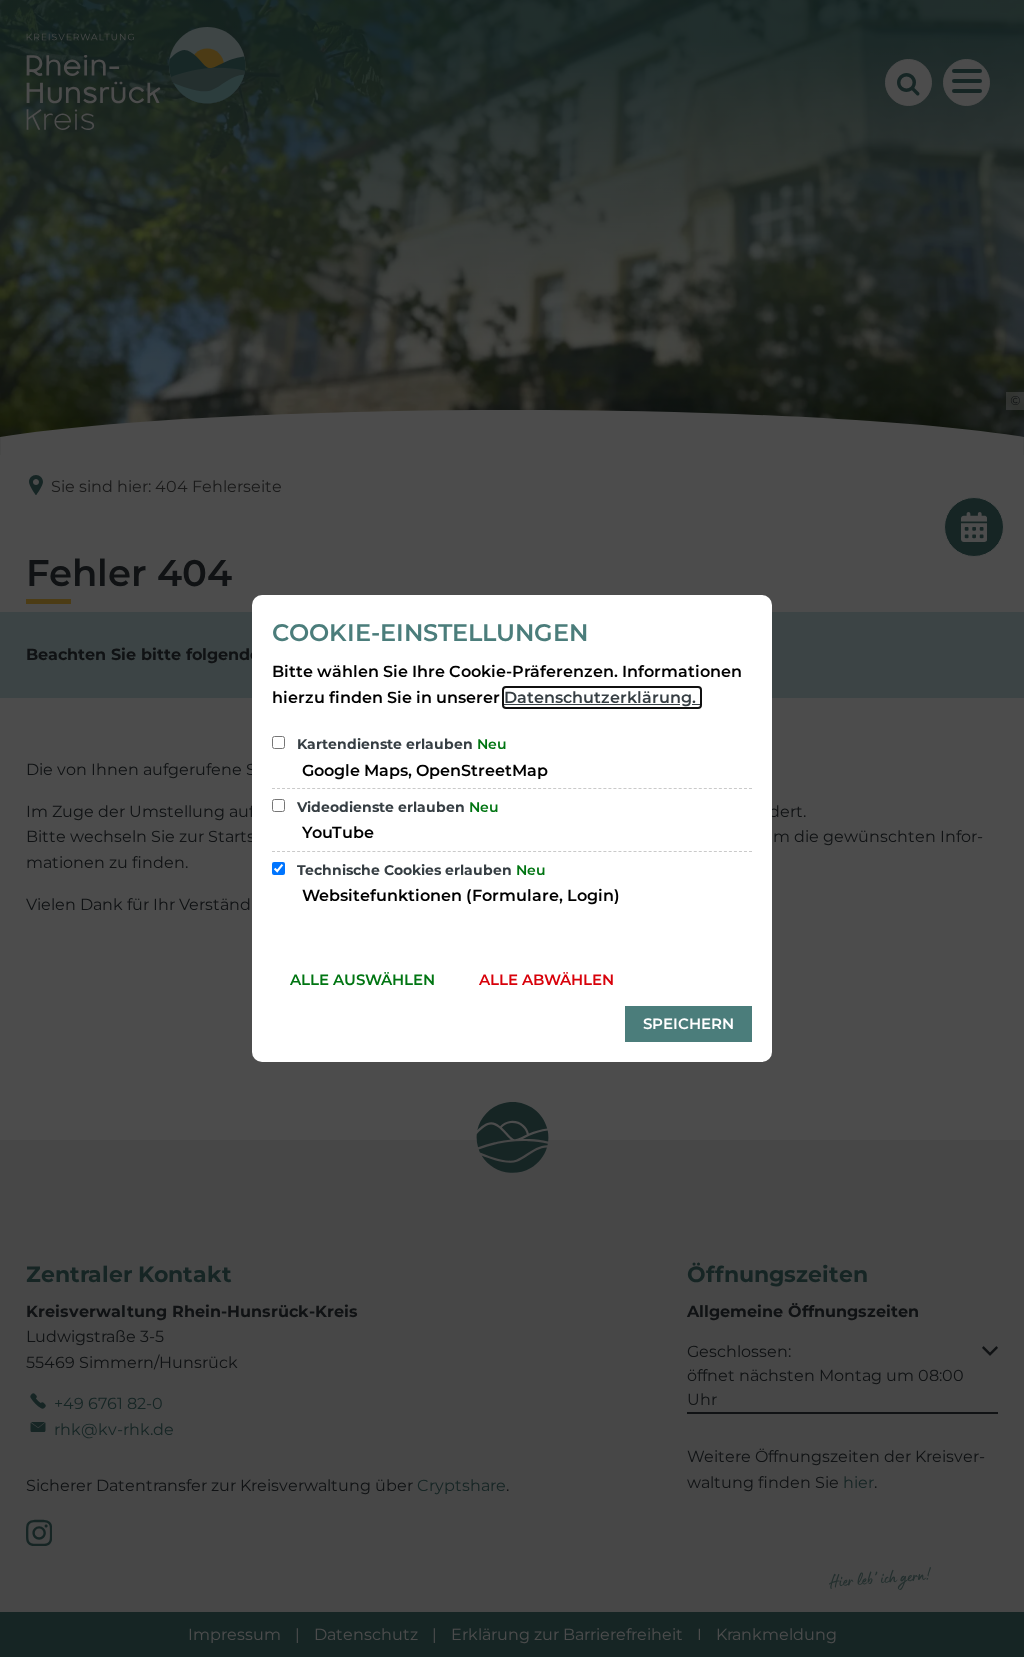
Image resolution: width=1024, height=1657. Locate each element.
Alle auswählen (362, 979)
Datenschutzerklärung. (602, 697)
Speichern (688, 1023)
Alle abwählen (546, 979)
